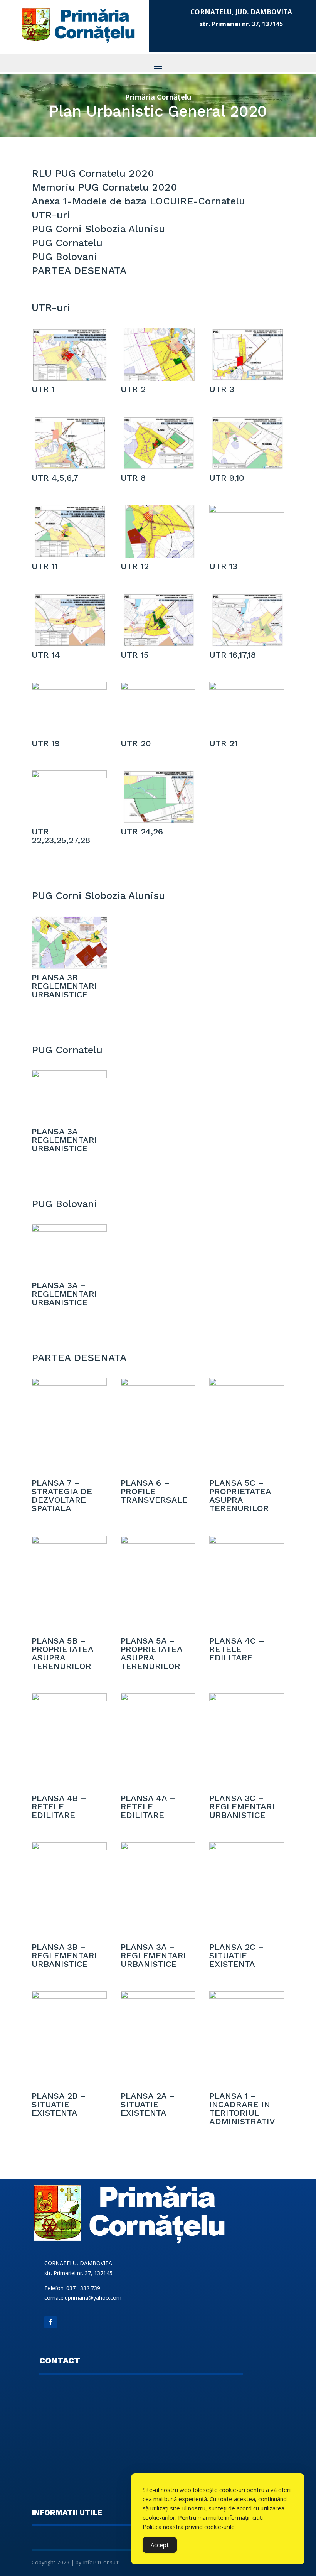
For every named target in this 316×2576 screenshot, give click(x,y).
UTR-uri (51, 215)
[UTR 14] (69, 644)
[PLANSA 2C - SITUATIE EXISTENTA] (247, 1847)
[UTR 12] (158, 556)
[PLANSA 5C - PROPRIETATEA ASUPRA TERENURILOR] (247, 1383)
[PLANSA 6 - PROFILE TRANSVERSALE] (158, 1383)
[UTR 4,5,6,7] (69, 467)
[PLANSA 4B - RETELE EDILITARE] (69, 1698)
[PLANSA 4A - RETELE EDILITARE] (158, 1698)
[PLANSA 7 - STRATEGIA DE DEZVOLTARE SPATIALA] (69, 1383)
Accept (160, 2545)
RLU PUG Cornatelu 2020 (93, 173)
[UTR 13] (247, 510)
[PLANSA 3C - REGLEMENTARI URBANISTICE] (247, 1698)
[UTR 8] (158, 467)
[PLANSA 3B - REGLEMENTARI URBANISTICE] (69, 967)
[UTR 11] (69, 556)
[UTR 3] (247, 378)
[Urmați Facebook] (50, 2322)
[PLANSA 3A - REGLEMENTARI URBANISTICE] (69, 1075)
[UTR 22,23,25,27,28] (69, 775)
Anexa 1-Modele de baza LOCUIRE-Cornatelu (138, 201)
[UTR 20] (158, 687)
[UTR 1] (69, 378)
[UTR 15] (158, 644)
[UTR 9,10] (247, 467)
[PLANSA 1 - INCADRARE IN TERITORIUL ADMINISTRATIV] (247, 1996)
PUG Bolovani (64, 257)
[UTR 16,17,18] (247, 644)
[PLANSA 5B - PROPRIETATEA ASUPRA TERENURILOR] (69, 1541)
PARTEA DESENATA (79, 270)
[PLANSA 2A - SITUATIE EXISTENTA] (158, 1996)
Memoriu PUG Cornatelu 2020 (104, 187)
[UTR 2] (158, 378)
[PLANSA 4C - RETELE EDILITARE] (247, 1541)
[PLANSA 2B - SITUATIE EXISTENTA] (69, 1996)
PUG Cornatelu (67, 243)
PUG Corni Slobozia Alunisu (98, 229)
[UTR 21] (247, 687)
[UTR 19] (69, 687)
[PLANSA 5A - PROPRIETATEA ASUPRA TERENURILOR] (158, 1541)
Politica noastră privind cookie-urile (189, 2527)
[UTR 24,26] (158, 821)
